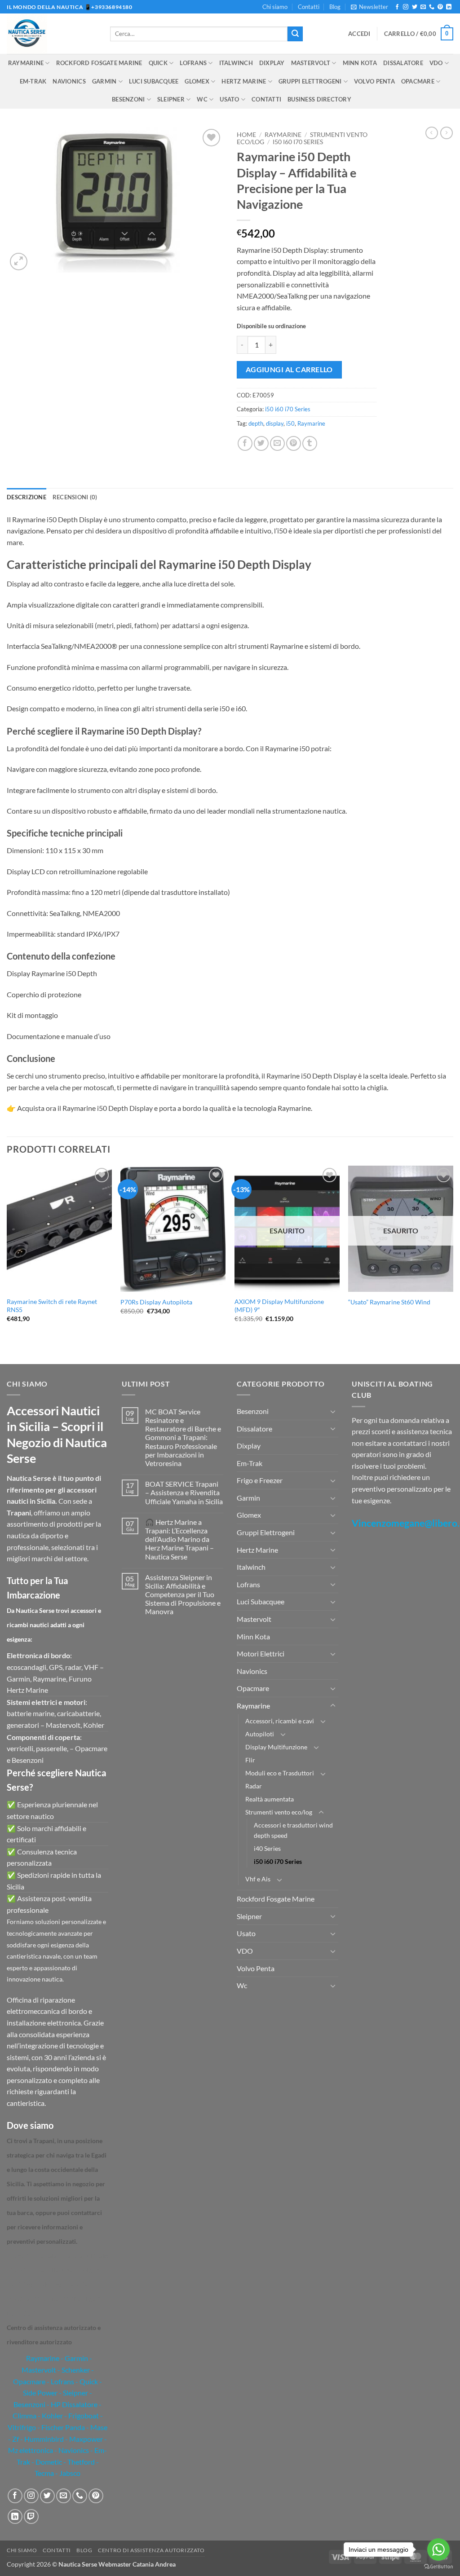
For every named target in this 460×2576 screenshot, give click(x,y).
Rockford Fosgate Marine (99, 63)
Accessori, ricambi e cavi (280, 1721)
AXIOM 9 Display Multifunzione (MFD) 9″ (279, 1306)
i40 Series (267, 1848)
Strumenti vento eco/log (279, 1812)
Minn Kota (360, 63)
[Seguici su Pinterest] (440, 7)
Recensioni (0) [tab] (75, 497)
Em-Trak (33, 81)
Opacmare (418, 81)
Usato (229, 99)
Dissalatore (403, 63)
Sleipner (171, 99)
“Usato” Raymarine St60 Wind (389, 1302)
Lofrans (193, 63)
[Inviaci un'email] (423, 7)
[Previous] (7, 1264)
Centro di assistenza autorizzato (151, 2550)
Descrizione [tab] (27, 497)
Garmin (104, 81)
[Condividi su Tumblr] (310, 443)
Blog (335, 7)
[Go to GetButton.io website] (438, 2567)
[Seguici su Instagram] (406, 7)
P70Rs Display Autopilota (156, 1302)
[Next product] (432, 133)
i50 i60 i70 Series (298, 142)
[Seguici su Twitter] (415, 7)
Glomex (197, 81)
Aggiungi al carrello (289, 370)
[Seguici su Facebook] (397, 7)
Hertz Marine (244, 81)
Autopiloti (260, 1734)
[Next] (453, 1264)
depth (256, 423)
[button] (369, 7)
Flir (250, 1760)
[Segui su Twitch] (31, 2517)
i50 (290, 423)
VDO (436, 63)
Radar (254, 1786)
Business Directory (319, 99)
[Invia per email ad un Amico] (277, 443)
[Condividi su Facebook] (245, 443)
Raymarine (26, 63)
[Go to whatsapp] (438, 2550)
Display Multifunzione (276, 1747)
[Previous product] (447, 133)
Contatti (309, 7)
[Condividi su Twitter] (261, 443)
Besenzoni (128, 99)
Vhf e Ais (258, 1879)
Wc (202, 99)
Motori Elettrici (261, 1653)
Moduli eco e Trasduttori (280, 1773)
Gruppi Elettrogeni (310, 81)
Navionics (69, 81)
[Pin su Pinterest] (294, 443)
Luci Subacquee (154, 81)
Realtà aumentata (270, 1799)
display (275, 423)
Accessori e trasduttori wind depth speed (293, 1830)
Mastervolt (311, 63)
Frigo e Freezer (260, 1480)
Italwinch (236, 63)
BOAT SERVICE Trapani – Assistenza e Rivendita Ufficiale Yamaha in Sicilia (184, 1492)
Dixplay (272, 63)
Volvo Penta (374, 81)
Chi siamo (275, 7)
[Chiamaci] (432, 7)
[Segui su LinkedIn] (449, 7)
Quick (158, 63)
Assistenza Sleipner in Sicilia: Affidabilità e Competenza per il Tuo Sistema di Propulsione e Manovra (183, 1594)
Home (246, 135)
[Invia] (295, 34)
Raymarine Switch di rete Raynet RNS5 (52, 1306)
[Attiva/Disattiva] (333, 1411)
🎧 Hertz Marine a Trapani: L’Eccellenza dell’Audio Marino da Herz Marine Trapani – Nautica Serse (179, 1539)
